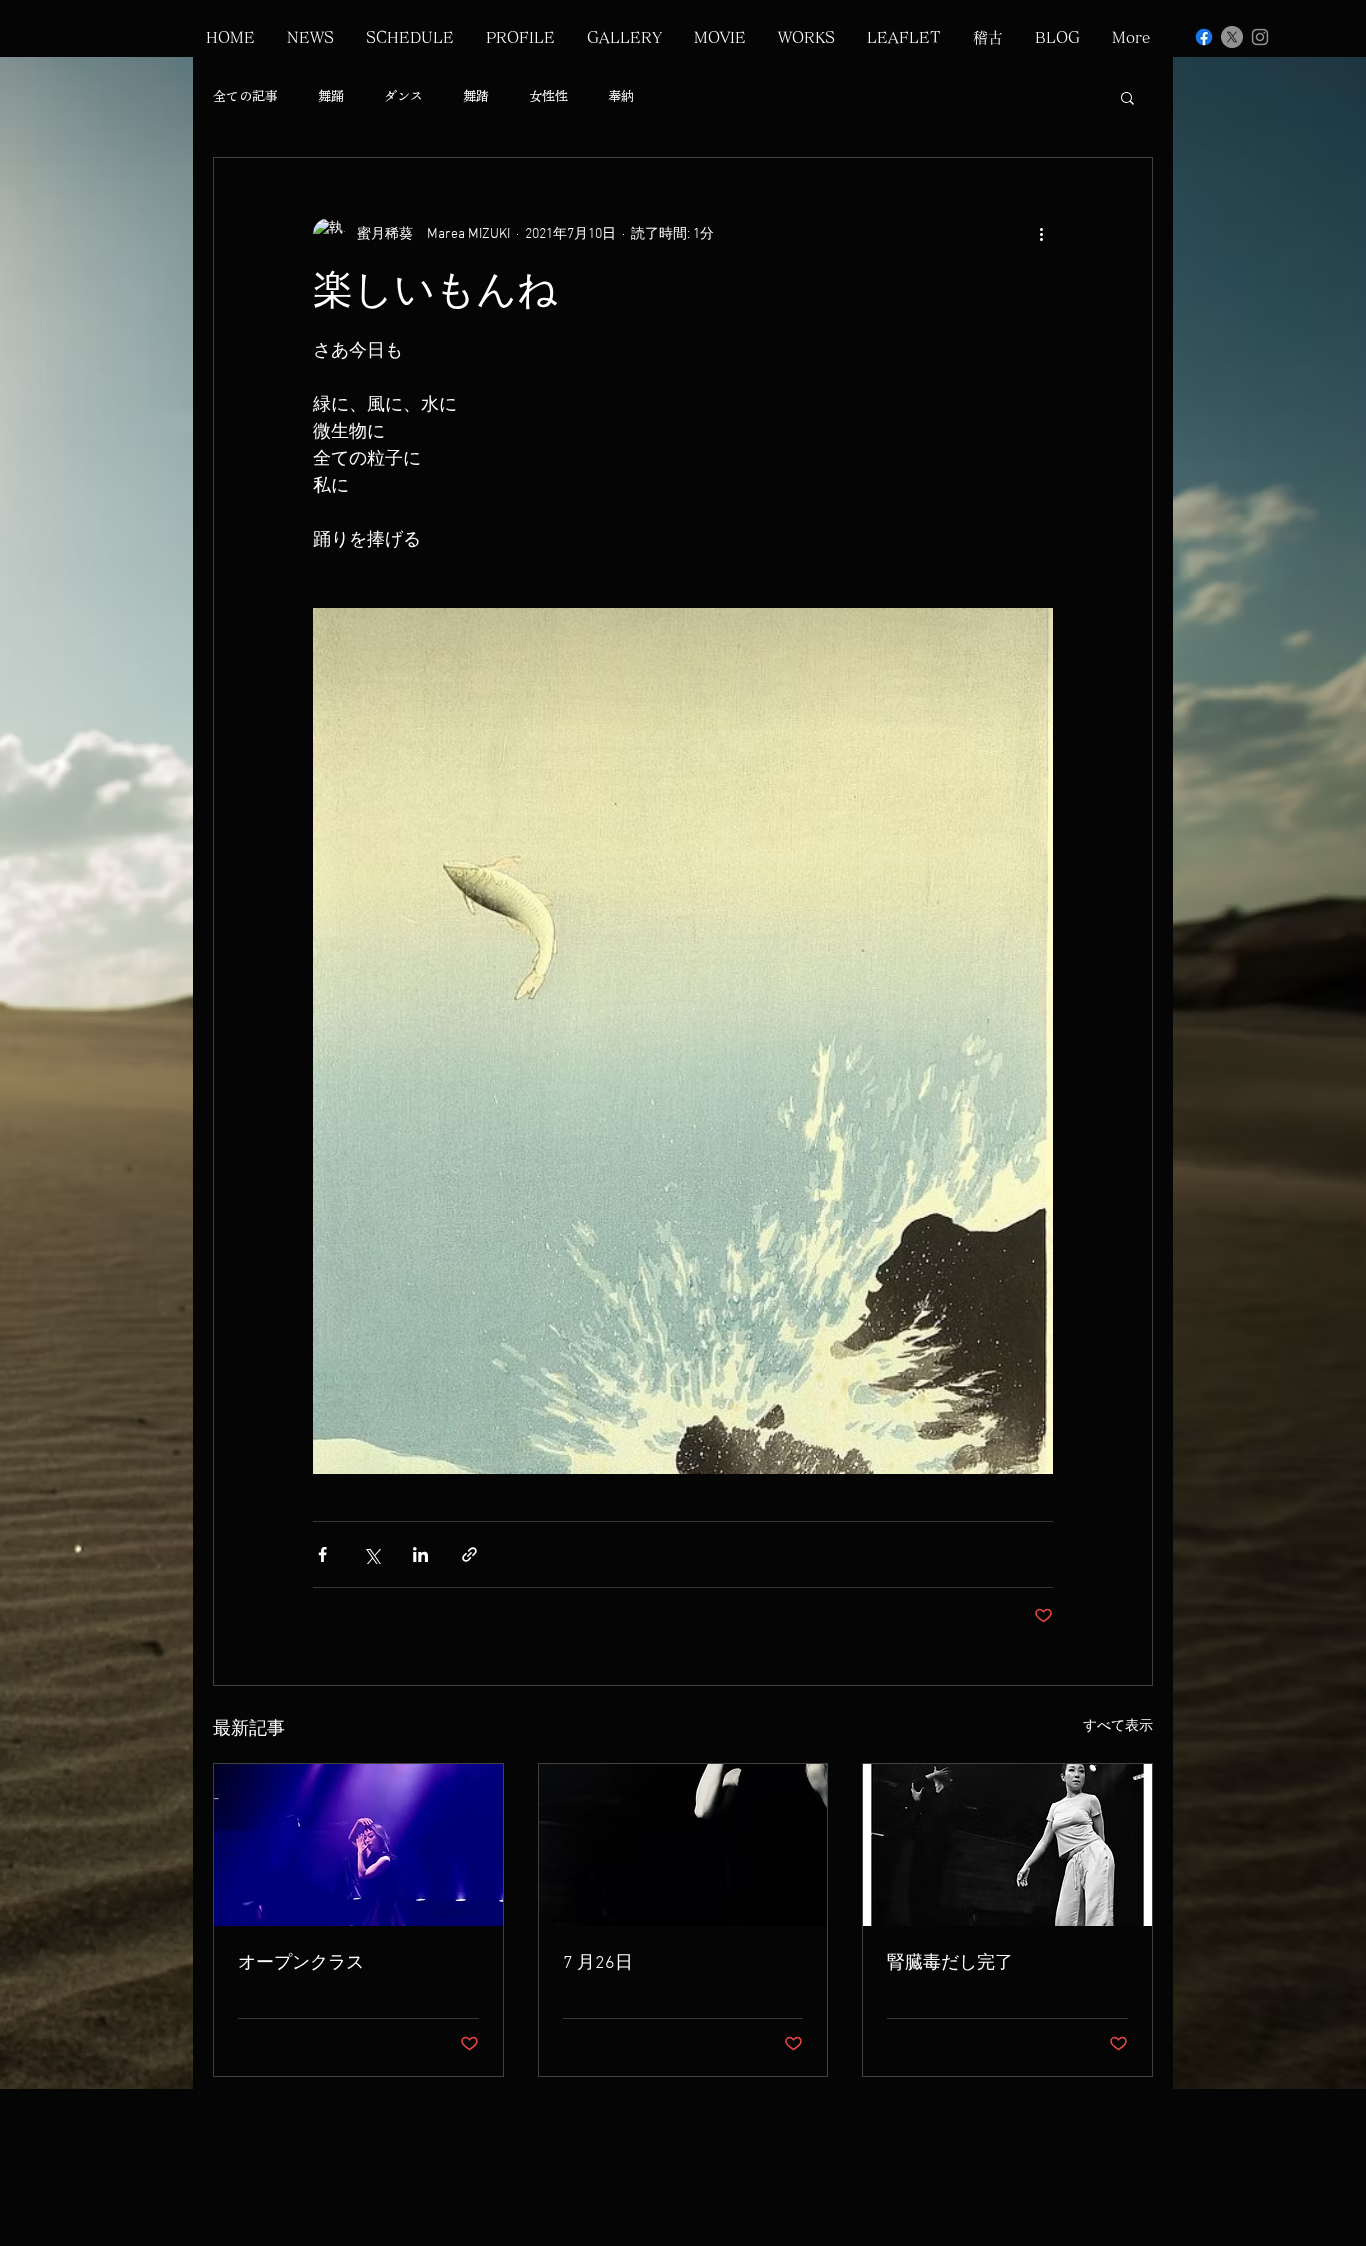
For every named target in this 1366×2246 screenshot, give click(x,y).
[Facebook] (1204, 37)
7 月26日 (598, 1963)
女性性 (548, 97)
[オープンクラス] (358, 1845)
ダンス (403, 97)
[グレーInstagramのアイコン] (1260, 37)
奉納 (621, 97)
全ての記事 (245, 97)
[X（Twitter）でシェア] (371, 1554)
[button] (1127, 97)
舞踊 (331, 97)
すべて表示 (1118, 1726)
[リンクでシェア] (469, 1554)
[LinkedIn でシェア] (420, 1554)
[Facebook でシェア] (322, 1554)
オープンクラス (301, 1963)
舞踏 (476, 97)
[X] (1232, 37)
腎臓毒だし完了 (950, 1963)
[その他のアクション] (1041, 234)
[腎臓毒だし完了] (1007, 1845)
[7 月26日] (683, 1845)
